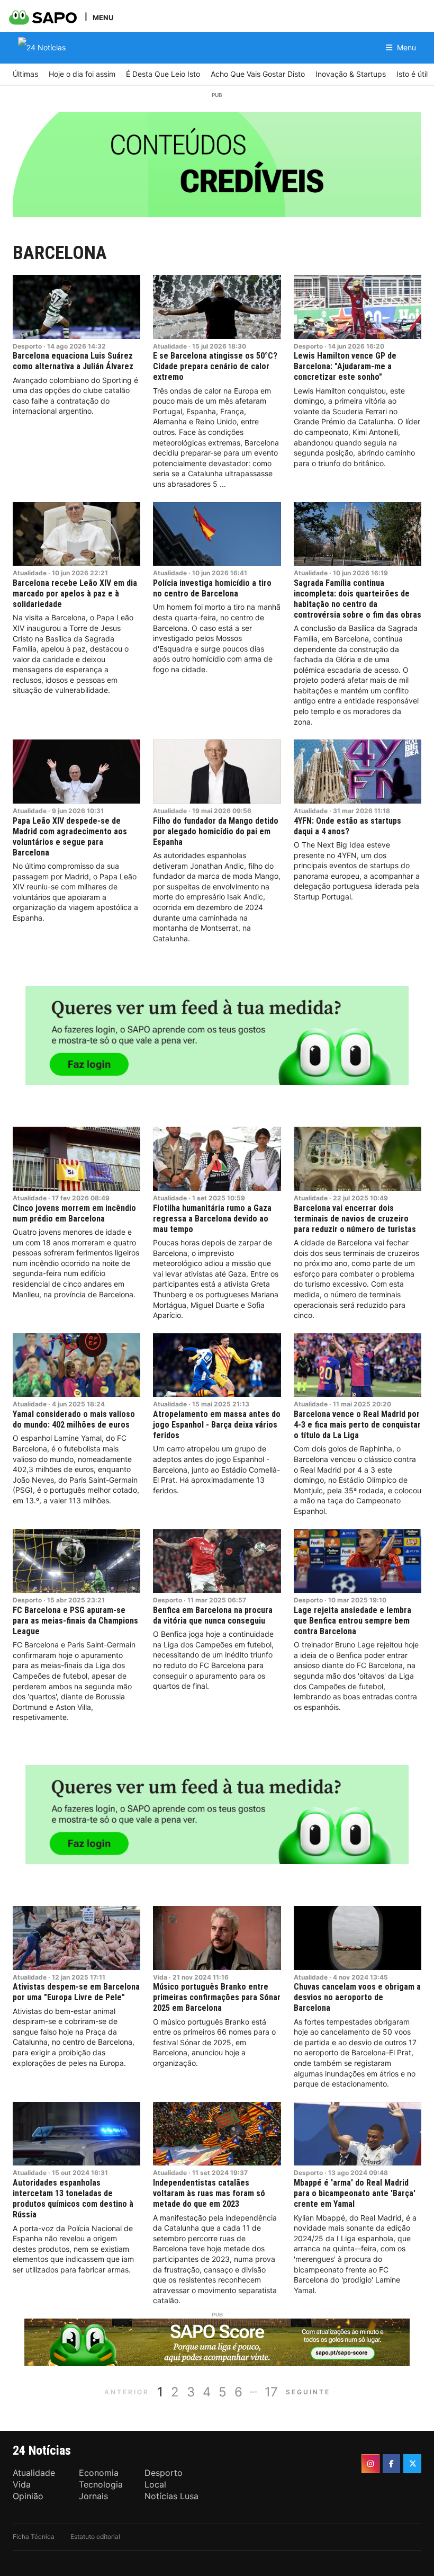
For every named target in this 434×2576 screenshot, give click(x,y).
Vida (160, 1977)
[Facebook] (392, 2464)
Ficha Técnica (34, 2537)
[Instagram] (370, 2464)
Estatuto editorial (95, 2537)
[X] (412, 2464)
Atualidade (170, 346)
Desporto (27, 346)
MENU (103, 17)
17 (271, 2392)
